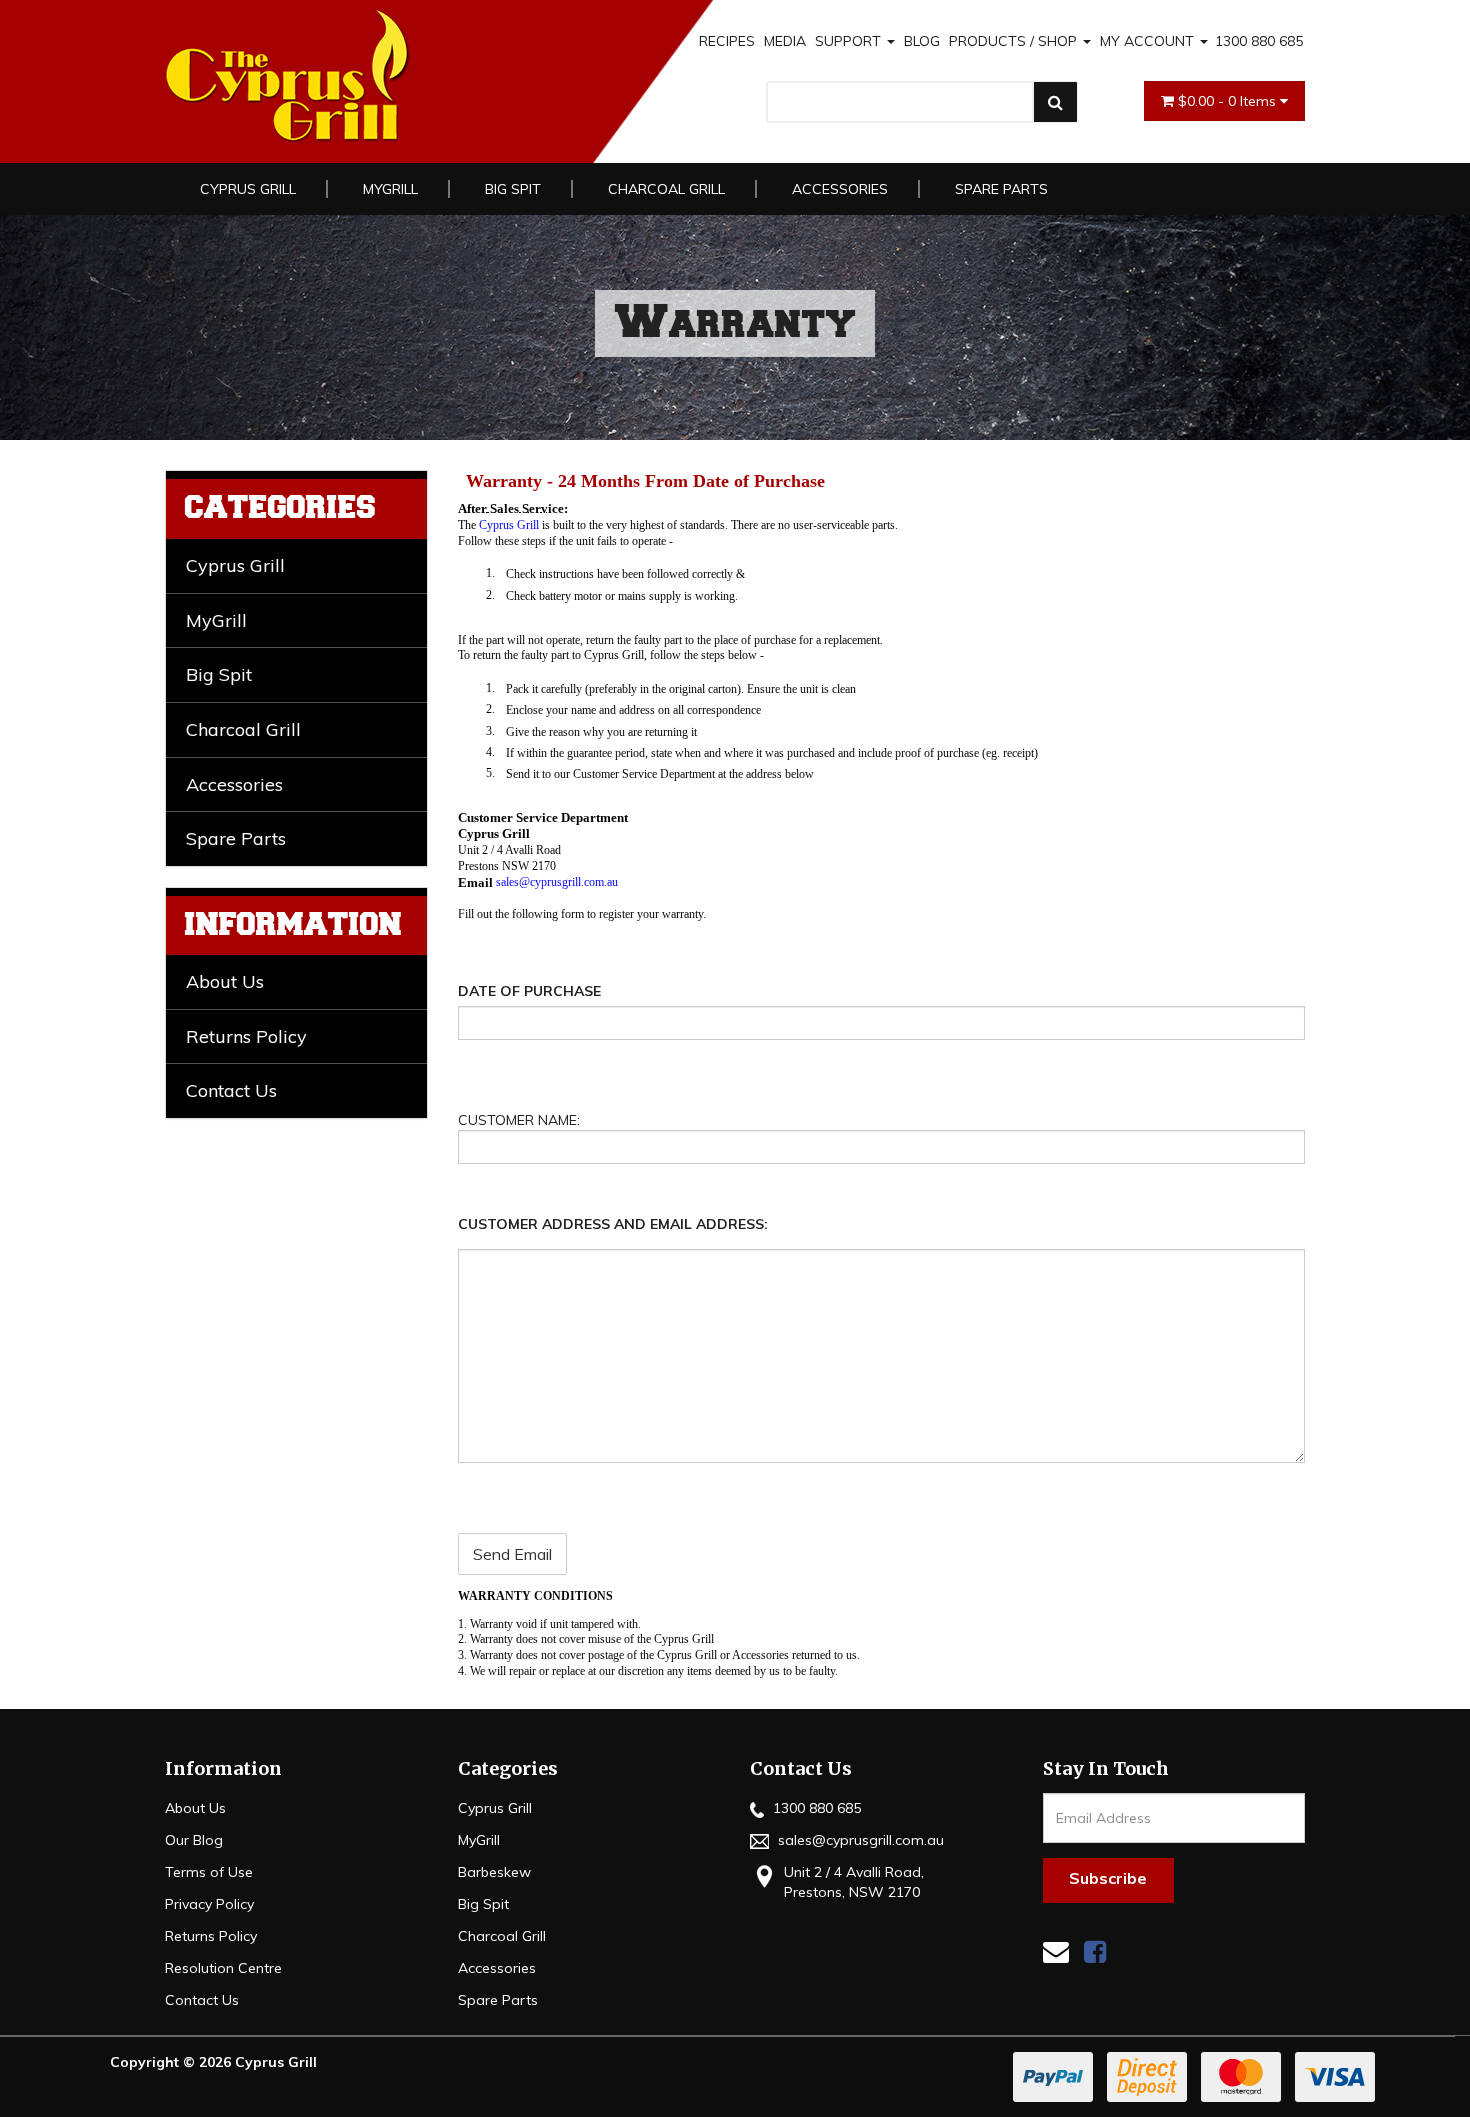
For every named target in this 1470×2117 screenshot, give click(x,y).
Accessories (840, 189)
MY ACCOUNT (1149, 41)
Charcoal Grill (666, 189)
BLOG (922, 41)
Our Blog (194, 1840)
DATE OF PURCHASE (529, 991)
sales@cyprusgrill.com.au (859, 1840)
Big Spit (513, 189)
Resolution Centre (223, 1968)
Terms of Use (209, 1872)
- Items (1229, 101)
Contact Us (231, 1090)
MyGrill (390, 189)
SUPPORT (850, 41)
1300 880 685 (1259, 41)
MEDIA (785, 41)
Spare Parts (1001, 189)
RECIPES (727, 41)
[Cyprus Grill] (394, 76)
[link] (1095, 1951)
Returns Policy (246, 1036)
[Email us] (1056, 1951)
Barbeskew (494, 1872)
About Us (225, 981)
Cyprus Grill (248, 189)
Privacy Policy (209, 1904)
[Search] (1055, 102)
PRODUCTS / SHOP (1015, 41)
